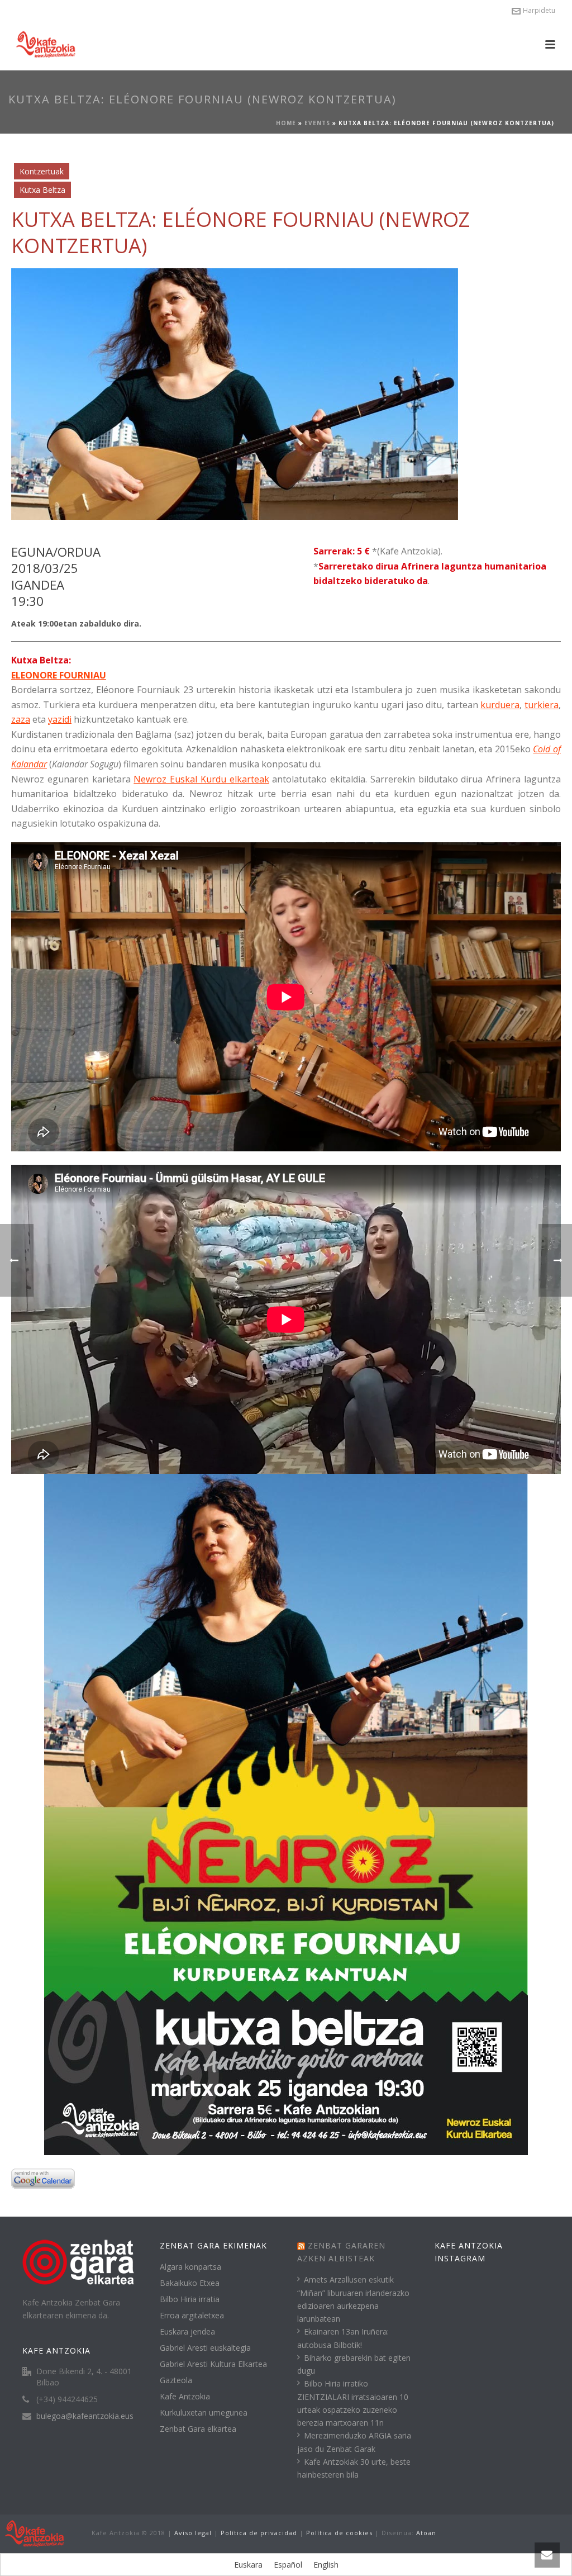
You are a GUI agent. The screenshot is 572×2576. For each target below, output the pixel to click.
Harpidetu (539, 10)
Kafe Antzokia (185, 2397)
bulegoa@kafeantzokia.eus (85, 2416)
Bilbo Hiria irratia (190, 2299)
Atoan (426, 2533)
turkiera (542, 705)
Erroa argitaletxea (192, 2316)
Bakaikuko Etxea (190, 2283)
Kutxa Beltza (42, 190)
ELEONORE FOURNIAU (59, 675)
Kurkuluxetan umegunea (204, 2413)
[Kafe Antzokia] (35, 2533)
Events (317, 123)
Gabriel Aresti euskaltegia (205, 2348)
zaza (21, 719)
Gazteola (176, 2380)
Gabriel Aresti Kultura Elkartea (213, 2364)
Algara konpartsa (190, 2267)
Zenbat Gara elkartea (198, 2429)
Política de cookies (339, 2533)
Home (286, 123)
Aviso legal (193, 2533)
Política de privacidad (259, 2533)
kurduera (500, 705)
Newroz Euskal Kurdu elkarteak (201, 779)
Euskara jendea (187, 2332)
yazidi (60, 719)
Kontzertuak (42, 171)
